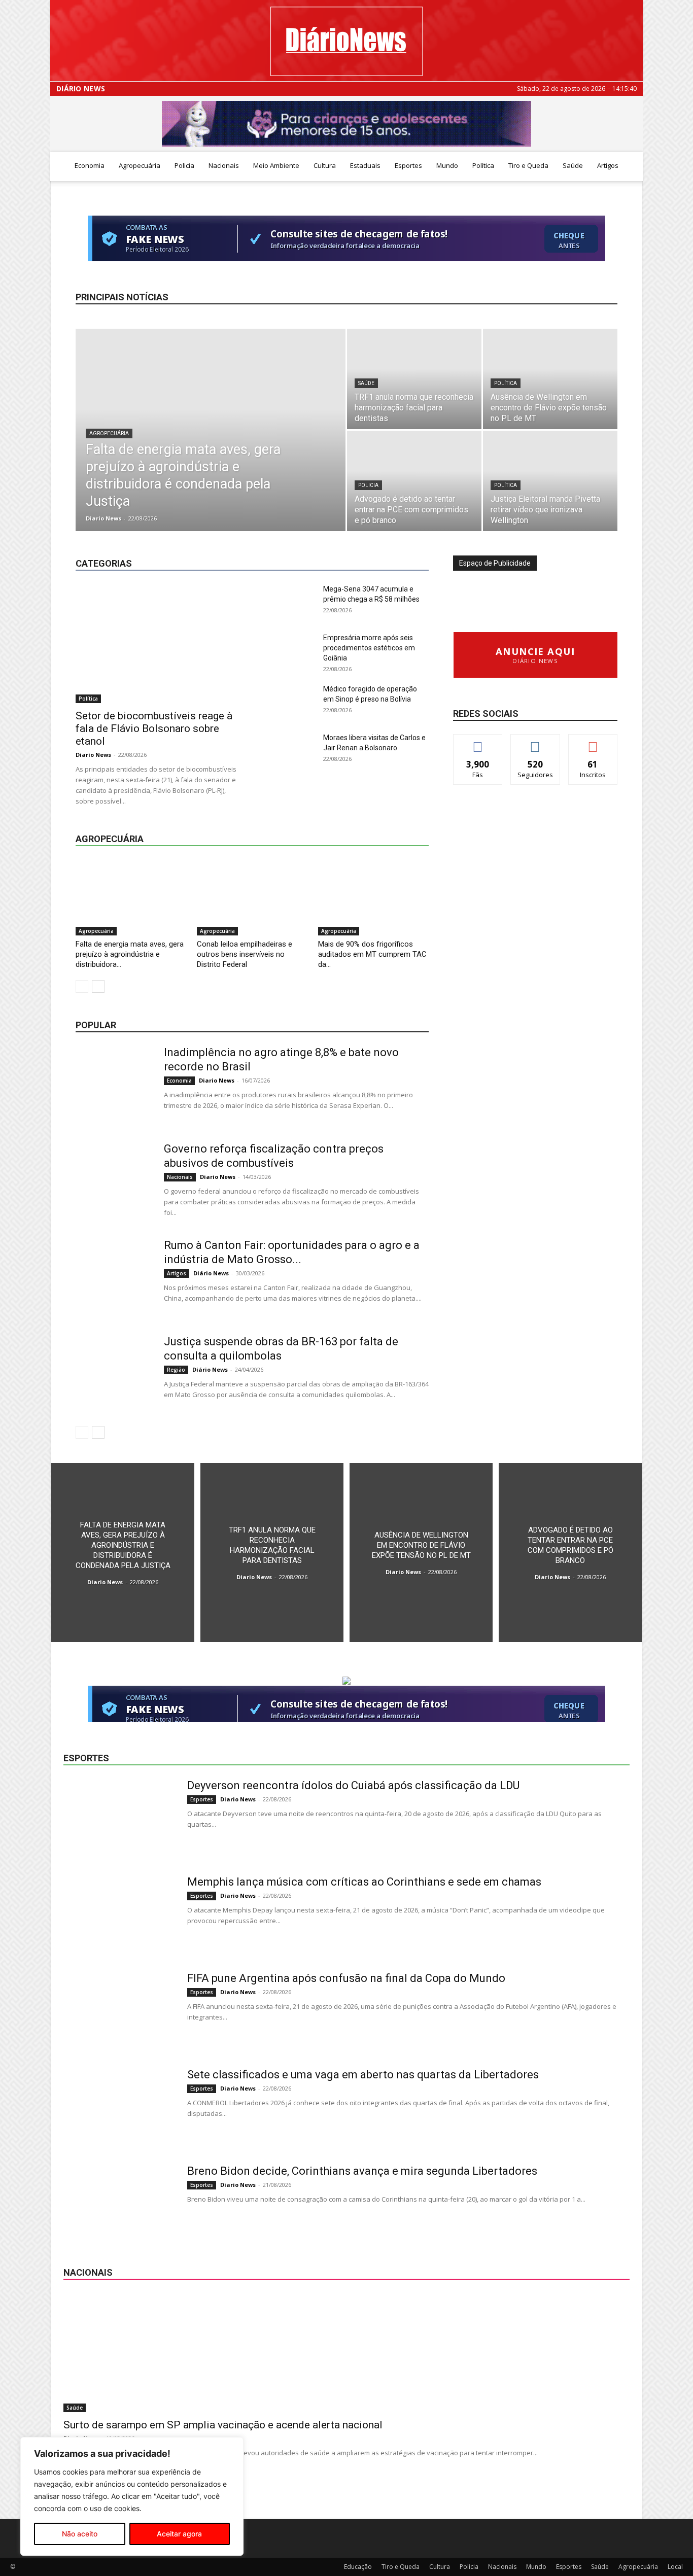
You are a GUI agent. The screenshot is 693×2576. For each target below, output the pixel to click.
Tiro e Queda (528, 165)
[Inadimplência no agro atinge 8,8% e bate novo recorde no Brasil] (114, 1084)
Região (384, 546)
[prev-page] (82, 986)
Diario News (103, 518)
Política (483, 165)
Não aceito (80, 2534)
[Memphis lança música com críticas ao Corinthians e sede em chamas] (119, 1913)
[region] (132, 2496)
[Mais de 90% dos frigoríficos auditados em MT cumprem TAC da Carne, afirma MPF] (373, 897)
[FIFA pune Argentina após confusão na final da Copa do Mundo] (119, 2009)
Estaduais (365, 165)
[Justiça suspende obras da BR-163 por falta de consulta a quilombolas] (114, 1373)
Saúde (573, 165)
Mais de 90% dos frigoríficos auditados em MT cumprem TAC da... (372, 954)
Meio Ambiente (276, 165)
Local (421, 538)
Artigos (608, 165)
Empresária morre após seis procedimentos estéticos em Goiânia (369, 648)
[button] (631, 166)
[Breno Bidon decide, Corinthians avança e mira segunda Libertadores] (119, 2202)
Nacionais (224, 165)
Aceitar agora (179, 2534)
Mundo (447, 165)
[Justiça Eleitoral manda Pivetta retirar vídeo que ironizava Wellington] (550, 481)
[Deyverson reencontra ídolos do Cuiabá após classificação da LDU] (119, 1817)
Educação (297, 538)
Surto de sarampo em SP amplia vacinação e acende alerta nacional (223, 2425)
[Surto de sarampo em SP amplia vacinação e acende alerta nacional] (346, 2353)
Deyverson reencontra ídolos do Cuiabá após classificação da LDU (353, 1785)
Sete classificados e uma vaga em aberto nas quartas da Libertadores (363, 2075)
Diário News (81, 89)
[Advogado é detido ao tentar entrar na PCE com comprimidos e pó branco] (414, 481)
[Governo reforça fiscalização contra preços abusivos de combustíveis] (114, 1180)
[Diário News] (346, 41)
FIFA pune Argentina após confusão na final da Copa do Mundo (346, 1978)
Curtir (478, 742)
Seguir (535, 742)
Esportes (408, 165)
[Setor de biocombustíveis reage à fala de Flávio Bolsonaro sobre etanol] (158, 643)
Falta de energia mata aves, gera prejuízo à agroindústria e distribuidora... (130, 954)
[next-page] (98, 986)
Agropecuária (140, 165)
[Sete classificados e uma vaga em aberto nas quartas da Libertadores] (119, 2106)
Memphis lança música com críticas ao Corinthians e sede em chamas (364, 1882)
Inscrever (593, 742)
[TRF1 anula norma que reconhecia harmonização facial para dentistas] (414, 379)
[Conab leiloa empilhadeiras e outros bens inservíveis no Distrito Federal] (252, 897)
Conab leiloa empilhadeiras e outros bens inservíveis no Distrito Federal (245, 954)
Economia (90, 165)
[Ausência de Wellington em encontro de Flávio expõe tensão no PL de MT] (550, 379)
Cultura (325, 165)
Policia (184, 165)
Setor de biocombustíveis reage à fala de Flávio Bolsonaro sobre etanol (154, 728)
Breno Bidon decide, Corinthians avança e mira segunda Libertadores (362, 2171)
